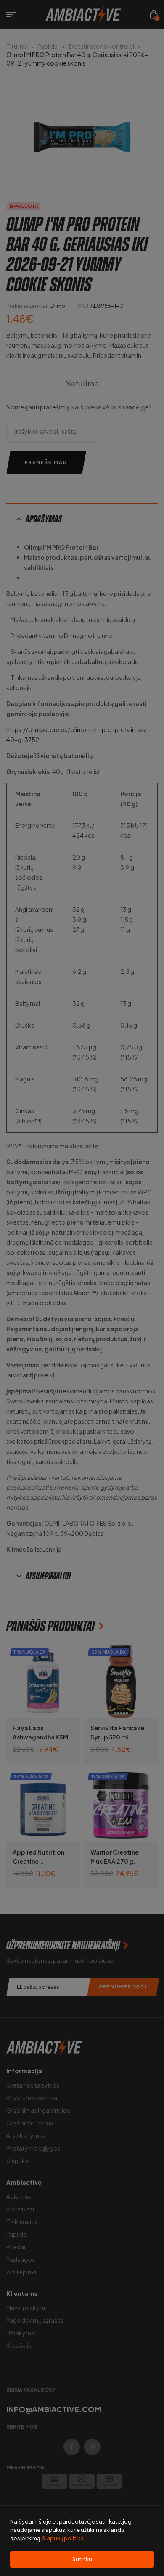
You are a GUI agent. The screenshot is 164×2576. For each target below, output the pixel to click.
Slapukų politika (63, 2538)
